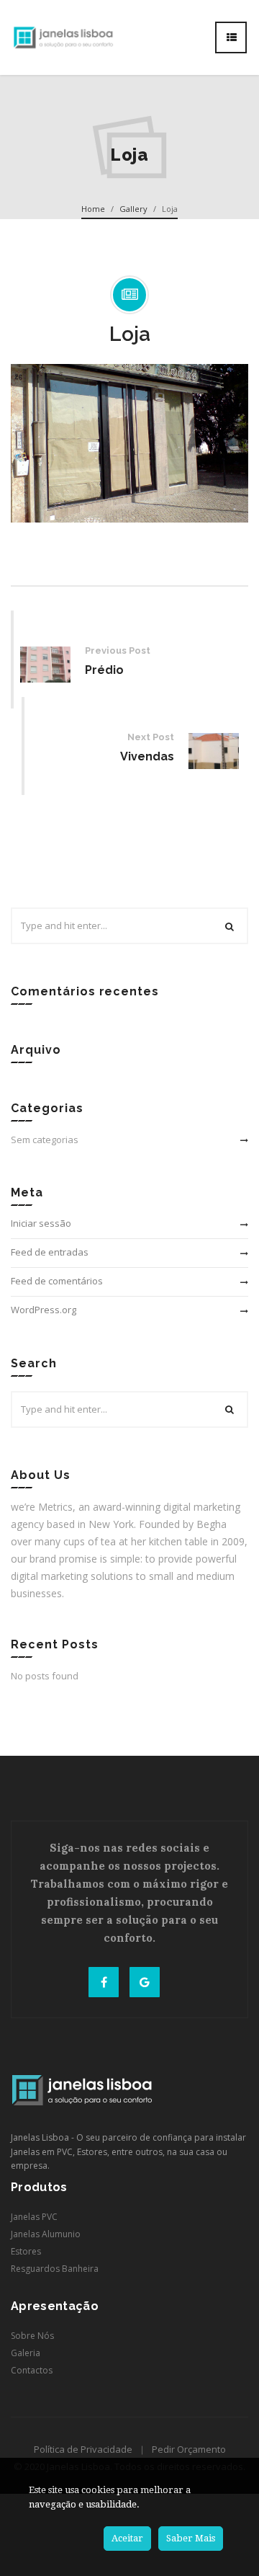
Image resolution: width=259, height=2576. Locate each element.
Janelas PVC (34, 2217)
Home (93, 209)
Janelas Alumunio (46, 2234)
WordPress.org (44, 1310)
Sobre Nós (32, 2336)
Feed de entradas (50, 1252)
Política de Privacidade (83, 2449)
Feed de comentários (57, 1281)
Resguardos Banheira (55, 2269)
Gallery (133, 209)
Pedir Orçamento (189, 2449)
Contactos (32, 2370)
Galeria (26, 2353)
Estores (26, 2251)
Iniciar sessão (41, 1223)
